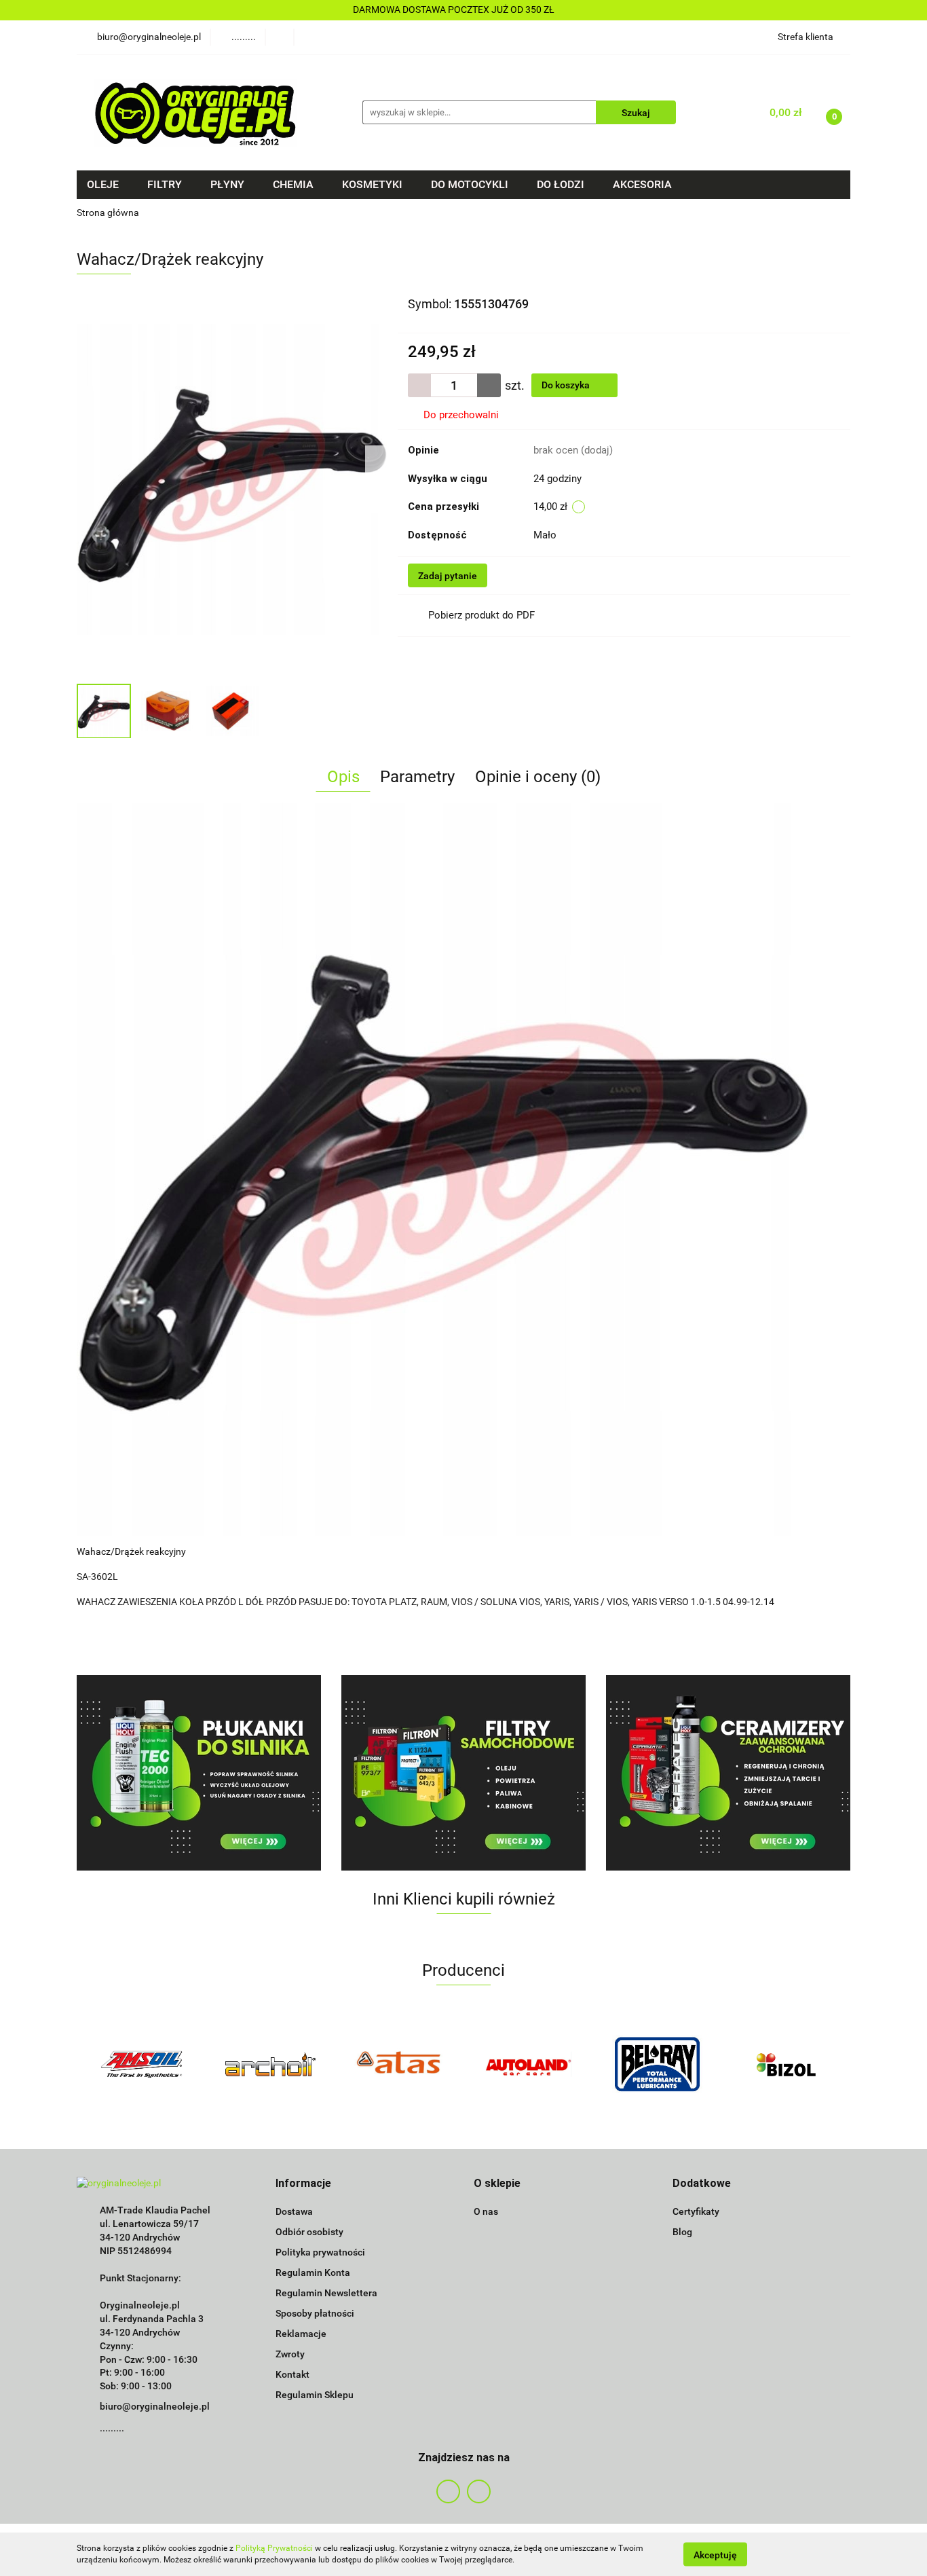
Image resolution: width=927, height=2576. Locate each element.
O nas (486, 2211)
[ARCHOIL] (270, 2064)
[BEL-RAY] (657, 2064)
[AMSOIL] (141, 2064)
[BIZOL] (786, 2064)
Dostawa (294, 2211)
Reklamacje (301, 2334)
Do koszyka (567, 385)
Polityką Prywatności (274, 2548)
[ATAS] (399, 2064)
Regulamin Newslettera (326, 2293)
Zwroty (290, 2354)
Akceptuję (715, 2554)
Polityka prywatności (320, 2252)
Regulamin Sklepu (315, 2395)
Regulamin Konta (313, 2273)
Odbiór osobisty (309, 2232)
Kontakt (292, 2374)
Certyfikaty (696, 2211)
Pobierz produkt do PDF (481, 615)
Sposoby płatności (315, 2313)
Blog (682, 2232)
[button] (303, 2184)
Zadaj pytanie (448, 576)
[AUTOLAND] (528, 2064)
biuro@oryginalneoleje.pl (155, 2406)
